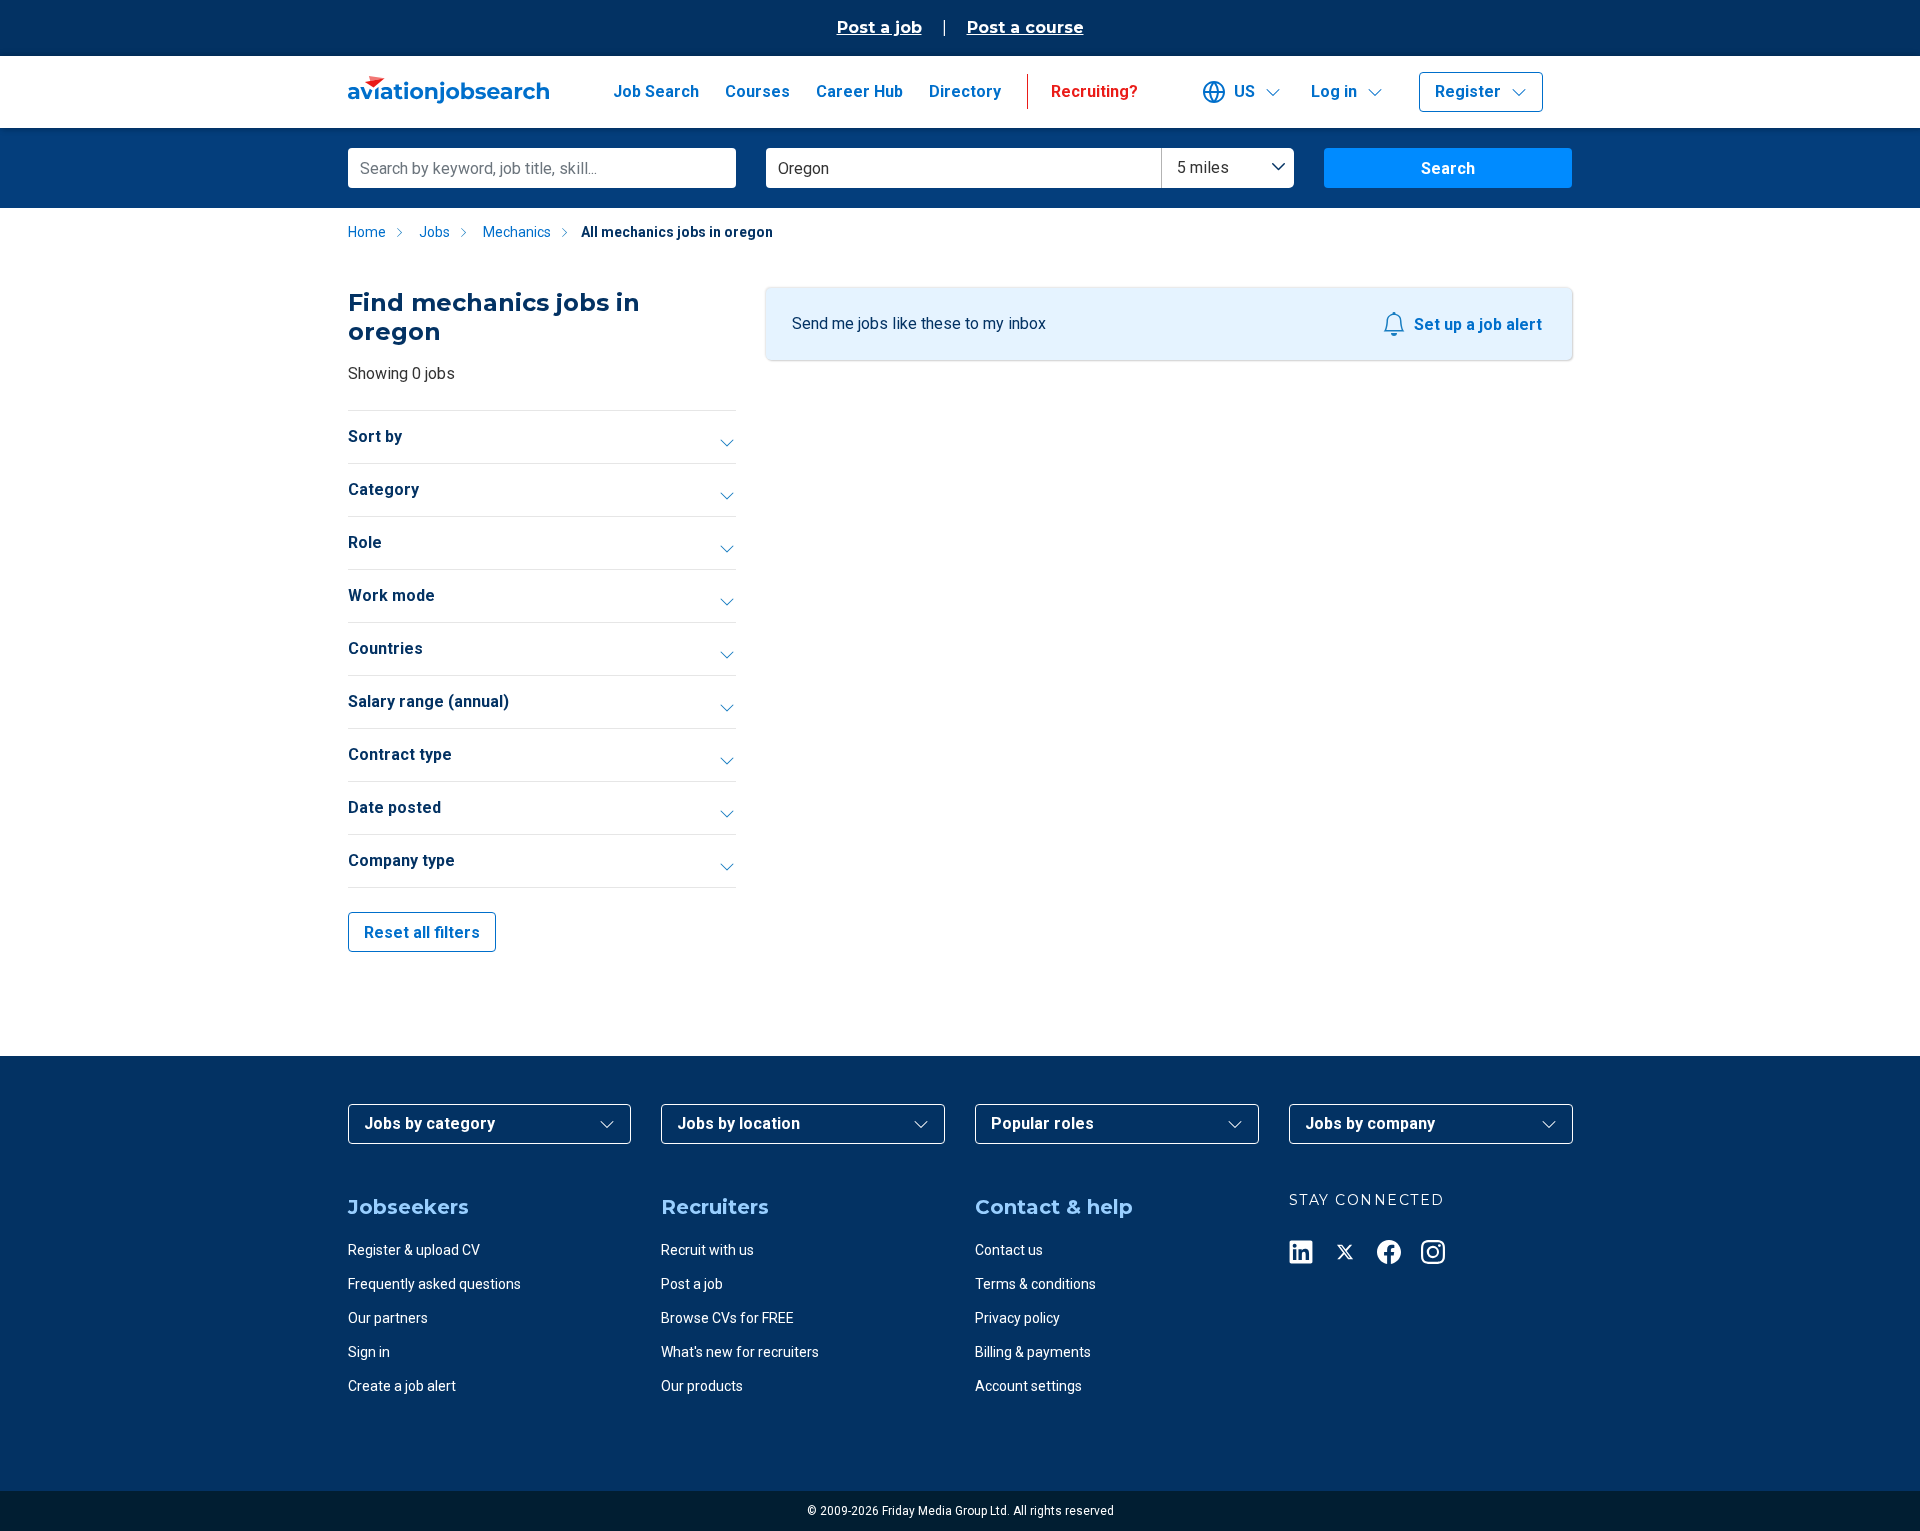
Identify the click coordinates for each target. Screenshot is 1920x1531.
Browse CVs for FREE (727, 1318)
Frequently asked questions (434, 1284)
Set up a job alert (1478, 324)
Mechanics (517, 232)
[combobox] (1228, 168)
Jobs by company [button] (1370, 1123)
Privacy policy (1017, 1318)
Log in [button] (1334, 91)
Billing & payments (1033, 1352)
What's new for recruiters (740, 1352)
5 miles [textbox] (1203, 167)
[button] (1249, 92)
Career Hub (859, 91)
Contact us (1009, 1250)
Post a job (879, 27)
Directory (965, 91)
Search (1448, 168)
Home (367, 232)
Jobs (434, 232)
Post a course (1025, 27)
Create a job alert (402, 1386)
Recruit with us (707, 1250)
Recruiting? (1094, 91)
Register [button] (1468, 91)
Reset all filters (422, 932)
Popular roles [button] (1042, 1123)
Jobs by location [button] (738, 1123)
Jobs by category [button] (429, 1123)
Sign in (369, 1352)
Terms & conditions (1035, 1284)
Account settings (1028, 1386)
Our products (702, 1386)
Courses (757, 91)
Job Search (656, 91)
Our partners (388, 1318)
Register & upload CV (414, 1250)
